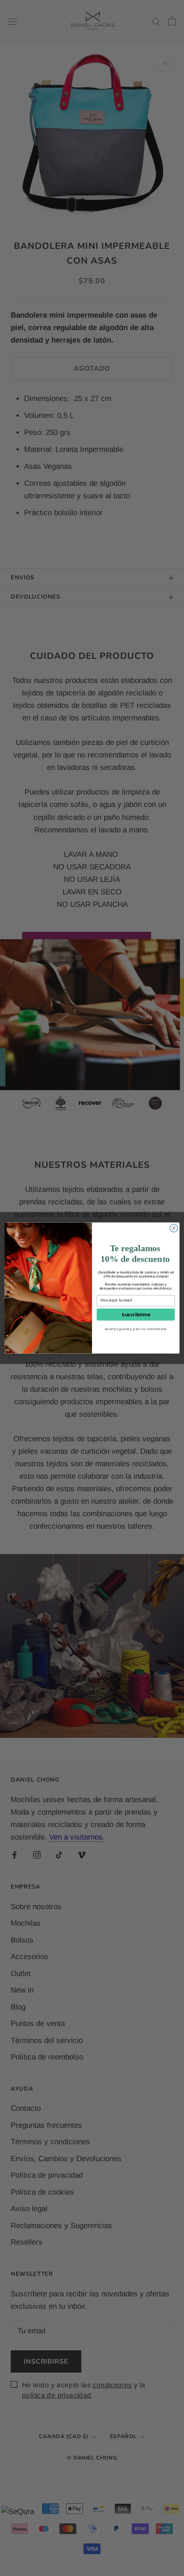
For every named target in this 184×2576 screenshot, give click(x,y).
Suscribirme (136, 1315)
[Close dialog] (174, 1228)
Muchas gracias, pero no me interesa (136, 1329)
